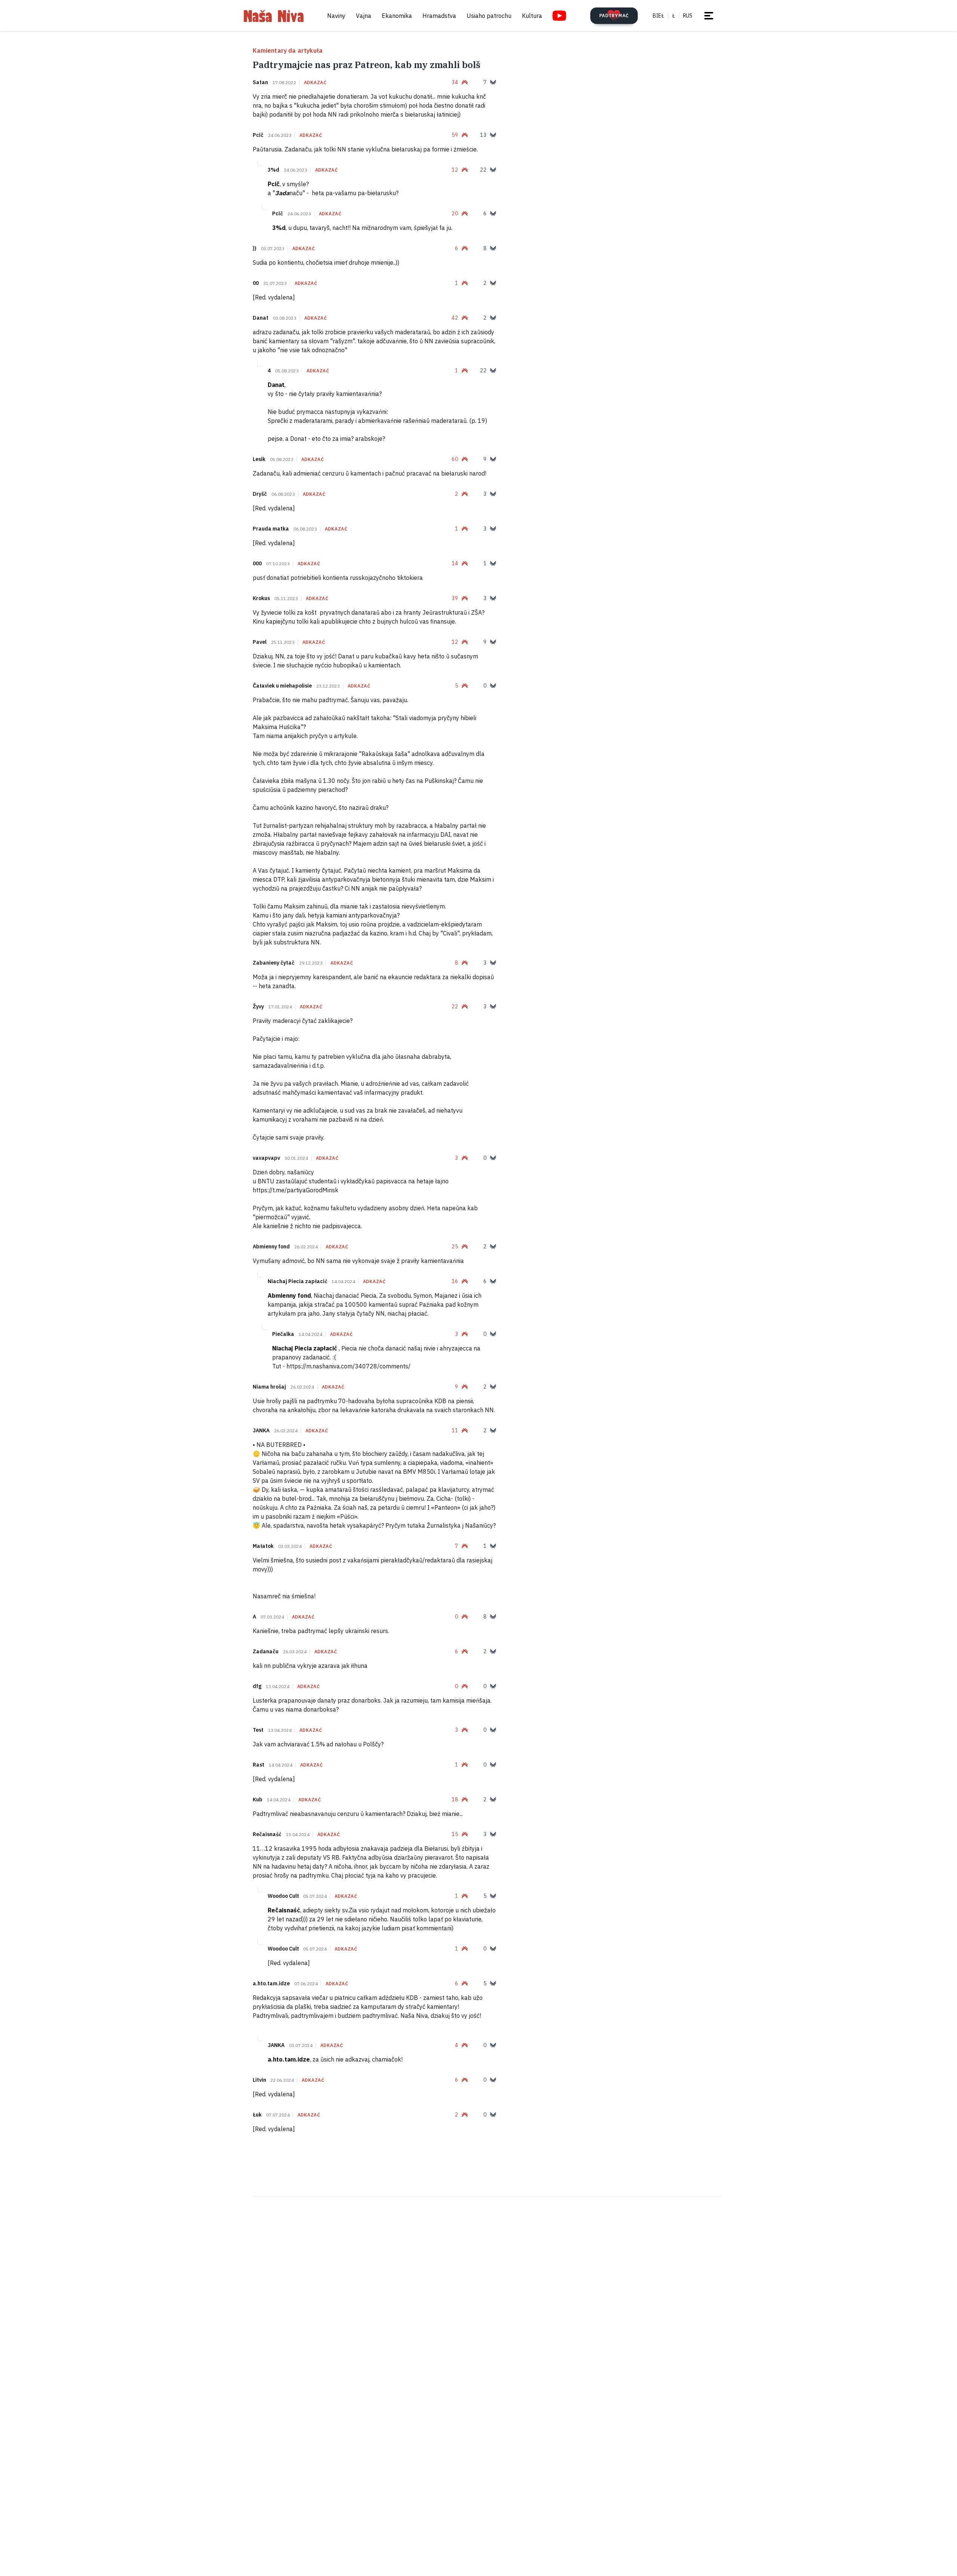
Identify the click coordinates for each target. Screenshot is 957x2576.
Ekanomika (397, 16)
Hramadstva (439, 16)
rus (688, 16)
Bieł (658, 16)
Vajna (364, 16)
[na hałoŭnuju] (274, 16)
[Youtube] (559, 16)
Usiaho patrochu (489, 16)
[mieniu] (709, 16)
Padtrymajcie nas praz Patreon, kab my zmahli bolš (367, 65)
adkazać (315, 83)
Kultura (532, 16)
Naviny (336, 16)
